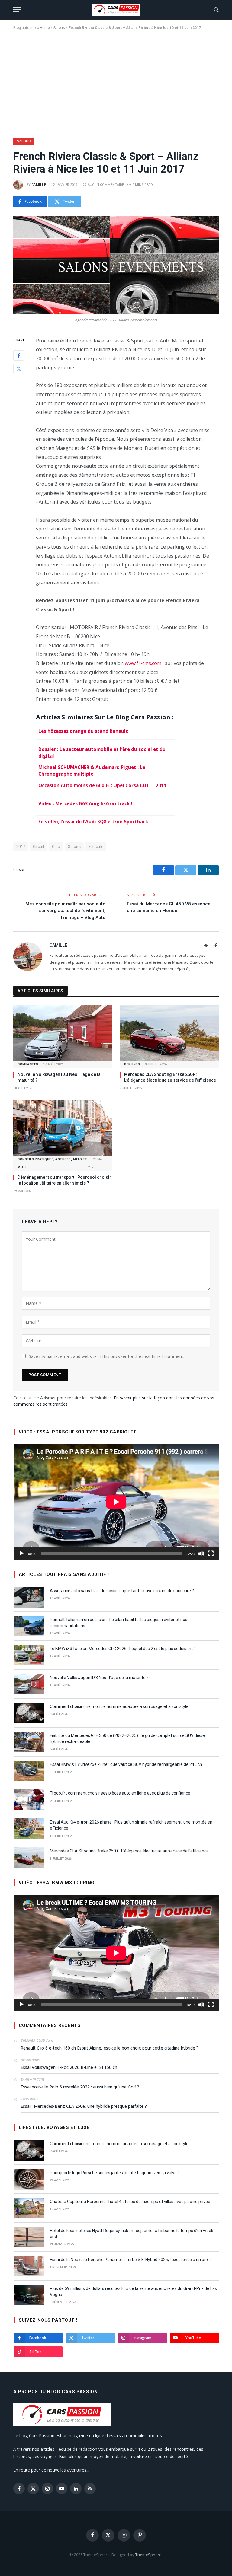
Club (56, 846)
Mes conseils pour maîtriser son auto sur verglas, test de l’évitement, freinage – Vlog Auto (65, 911)
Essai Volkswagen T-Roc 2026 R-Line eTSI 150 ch (69, 2067)
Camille (39, 185)
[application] (116, 1502)
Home (45, 28)
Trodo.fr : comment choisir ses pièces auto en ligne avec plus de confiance (120, 1793)
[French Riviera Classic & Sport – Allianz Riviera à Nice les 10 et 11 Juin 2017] (116, 265)
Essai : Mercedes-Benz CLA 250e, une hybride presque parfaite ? (84, 2106)
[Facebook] (19, 355)
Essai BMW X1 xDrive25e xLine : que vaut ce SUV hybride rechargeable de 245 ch (126, 1764)
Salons (59, 28)
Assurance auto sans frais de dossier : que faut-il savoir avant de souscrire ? (122, 1591)
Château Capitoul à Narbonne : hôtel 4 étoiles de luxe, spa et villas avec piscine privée (130, 2202)
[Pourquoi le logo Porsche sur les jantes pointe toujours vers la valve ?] (29, 2179)
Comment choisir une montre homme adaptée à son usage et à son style (119, 1706)
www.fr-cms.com (143, 663)
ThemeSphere (148, 2555)
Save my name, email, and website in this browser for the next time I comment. (106, 1356)
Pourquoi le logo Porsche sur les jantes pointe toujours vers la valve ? (115, 2173)
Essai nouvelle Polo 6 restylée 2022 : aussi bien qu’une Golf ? (80, 2087)
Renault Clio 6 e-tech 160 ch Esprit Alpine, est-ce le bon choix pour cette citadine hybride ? (110, 2048)
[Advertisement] (116, 83)
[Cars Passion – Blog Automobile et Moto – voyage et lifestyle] (116, 10)
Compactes (28, 1064)
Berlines (132, 1064)
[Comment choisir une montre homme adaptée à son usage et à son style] (29, 1713)
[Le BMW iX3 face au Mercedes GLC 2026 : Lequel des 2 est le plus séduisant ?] (29, 1655)
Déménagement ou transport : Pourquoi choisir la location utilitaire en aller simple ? (64, 1180)
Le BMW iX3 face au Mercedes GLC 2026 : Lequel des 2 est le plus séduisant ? (123, 1649)
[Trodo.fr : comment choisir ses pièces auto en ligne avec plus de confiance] (29, 1800)
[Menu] (17, 10)
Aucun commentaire (106, 185)
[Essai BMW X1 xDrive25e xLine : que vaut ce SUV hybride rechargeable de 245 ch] (29, 1771)
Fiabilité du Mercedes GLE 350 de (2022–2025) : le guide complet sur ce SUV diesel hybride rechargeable (128, 1738)
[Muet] (201, 1554)
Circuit (39, 846)
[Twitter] (19, 369)
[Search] (216, 10)
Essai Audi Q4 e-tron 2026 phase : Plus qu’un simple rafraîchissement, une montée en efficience (131, 1825)
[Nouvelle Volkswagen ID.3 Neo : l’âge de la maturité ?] (63, 1033)
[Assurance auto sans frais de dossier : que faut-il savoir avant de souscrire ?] (29, 1597)
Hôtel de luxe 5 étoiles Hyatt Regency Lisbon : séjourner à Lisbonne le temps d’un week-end (132, 2234)
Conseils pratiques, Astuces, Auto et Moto (52, 1163)
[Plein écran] (211, 1554)
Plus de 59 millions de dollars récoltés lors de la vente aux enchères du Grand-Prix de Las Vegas (133, 2291)
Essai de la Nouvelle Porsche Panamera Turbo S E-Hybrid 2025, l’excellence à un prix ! (130, 2260)
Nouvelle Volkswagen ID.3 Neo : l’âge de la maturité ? (59, 1077)
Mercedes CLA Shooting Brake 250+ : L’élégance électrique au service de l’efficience (170, 1077)
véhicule (96, 846)
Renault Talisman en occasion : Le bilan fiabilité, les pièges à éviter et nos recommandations (119, 1623)
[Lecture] (21, 1554)
